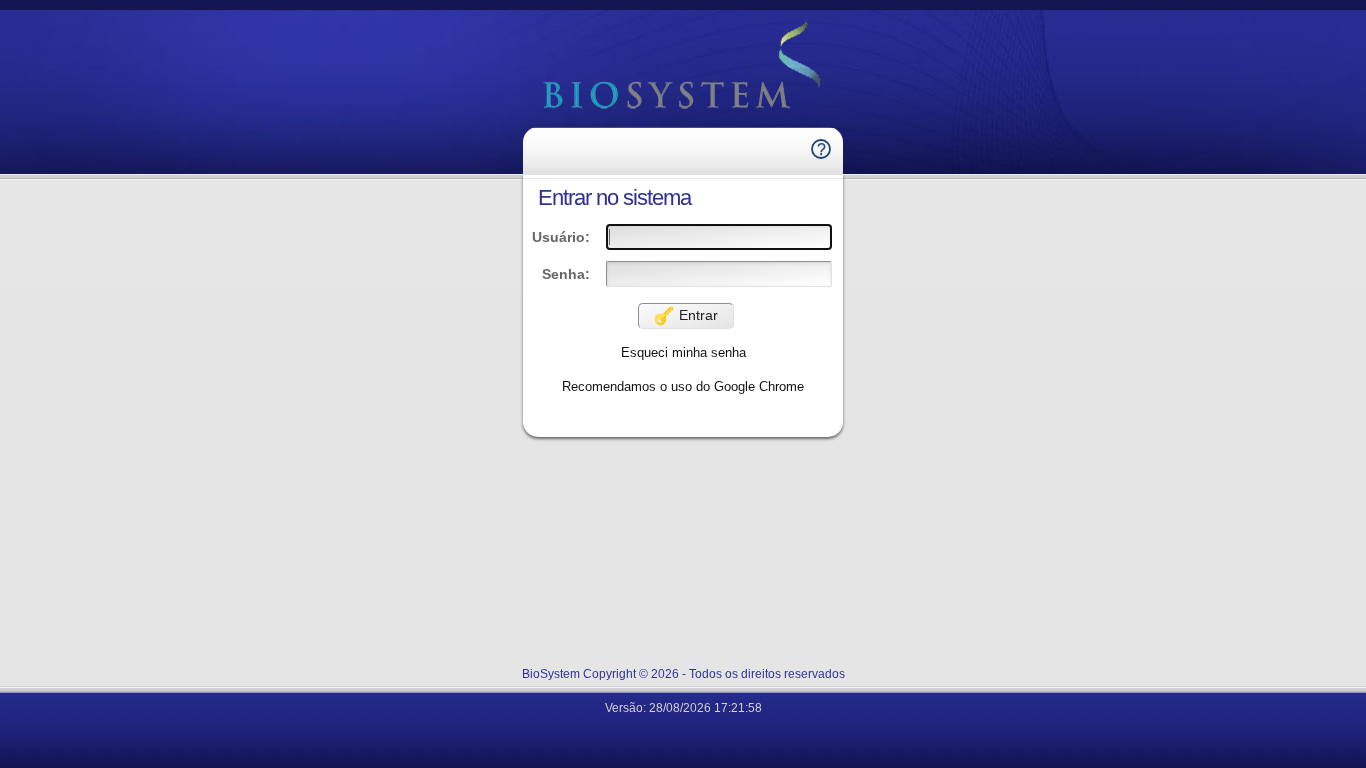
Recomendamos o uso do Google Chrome (683, 386)
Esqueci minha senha (683, 352)
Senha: (566, 274)
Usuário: (561, 237)
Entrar (698, 315)
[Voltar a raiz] (683, 66)
